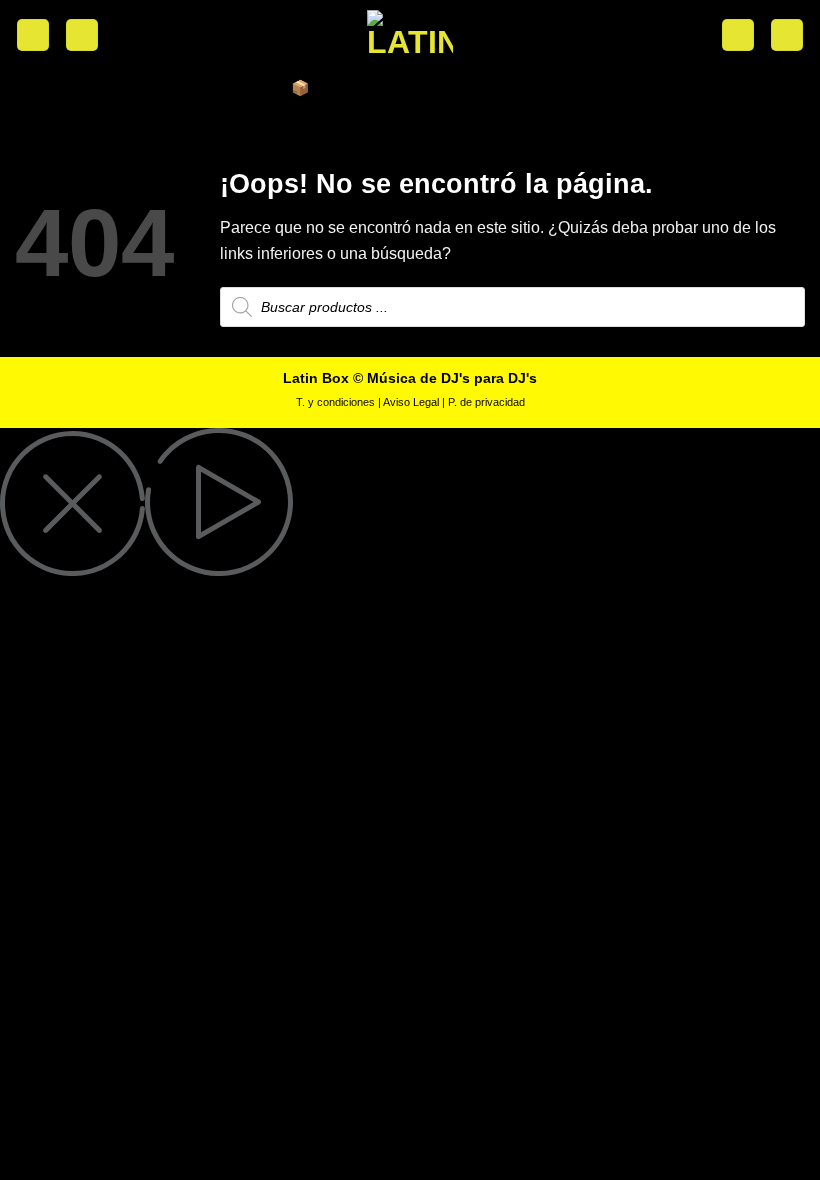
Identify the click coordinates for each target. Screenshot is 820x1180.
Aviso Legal (411, 402)
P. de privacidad (486, 402)
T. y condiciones (335, 402)
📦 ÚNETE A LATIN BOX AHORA (410, 87)
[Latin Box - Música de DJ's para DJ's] (410, 35)
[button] (33, 35)
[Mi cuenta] (82, 35)
